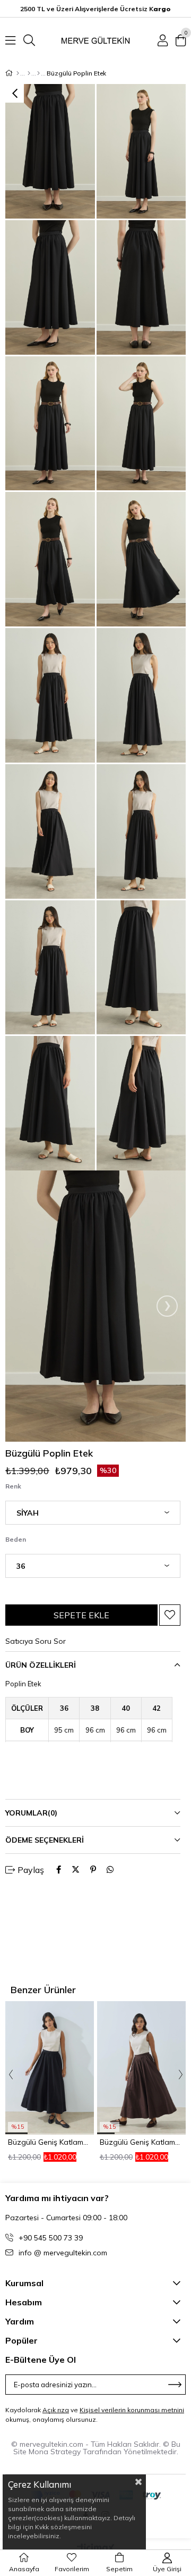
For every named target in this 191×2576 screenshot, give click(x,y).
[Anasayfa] (18, 73)
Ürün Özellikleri (41, 1665)
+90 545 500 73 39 (51, 2238)
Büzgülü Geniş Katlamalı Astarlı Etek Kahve (142, 2142)
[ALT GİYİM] (29, 73)
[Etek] (38, 73)
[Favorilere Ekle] (170, 1615)
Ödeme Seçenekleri (45, 1840)
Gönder (175, 2385)
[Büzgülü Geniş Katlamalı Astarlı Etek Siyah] (50, 2068)
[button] (16, 2133)
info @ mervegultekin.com (63, 2253)
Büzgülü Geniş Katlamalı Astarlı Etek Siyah (50, 2142)
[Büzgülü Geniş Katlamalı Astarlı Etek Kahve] (142, 2068)
